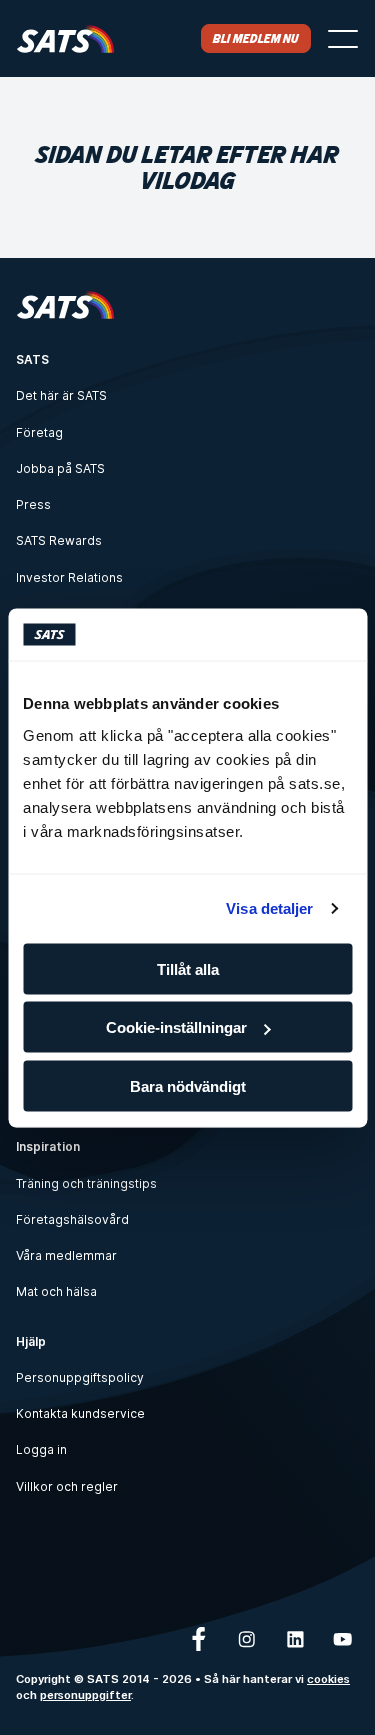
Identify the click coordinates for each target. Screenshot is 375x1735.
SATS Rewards (59, 540)
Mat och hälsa (56, 1291)
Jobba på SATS (60, 468)
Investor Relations (69, 577)
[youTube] (343, 1639)
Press (33, 504)
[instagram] (247, 1639)
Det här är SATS (61, 395)
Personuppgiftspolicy (80, 1377)
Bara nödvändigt (188, 1085)
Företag (39, 432)
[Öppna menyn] (343, 39)
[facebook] (199, 1639)
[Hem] (65, 38)
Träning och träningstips (86, 1183)
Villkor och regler (67, 1486)
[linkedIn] (295, 1639)
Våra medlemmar (66, 1255)
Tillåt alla (188, 968)
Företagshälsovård (72, 1219)
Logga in (41, 1449)
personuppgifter (85, 1695)
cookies (328, 1679)
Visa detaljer (269, 908)
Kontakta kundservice (80, 1413)
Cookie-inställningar (176, 1027)
